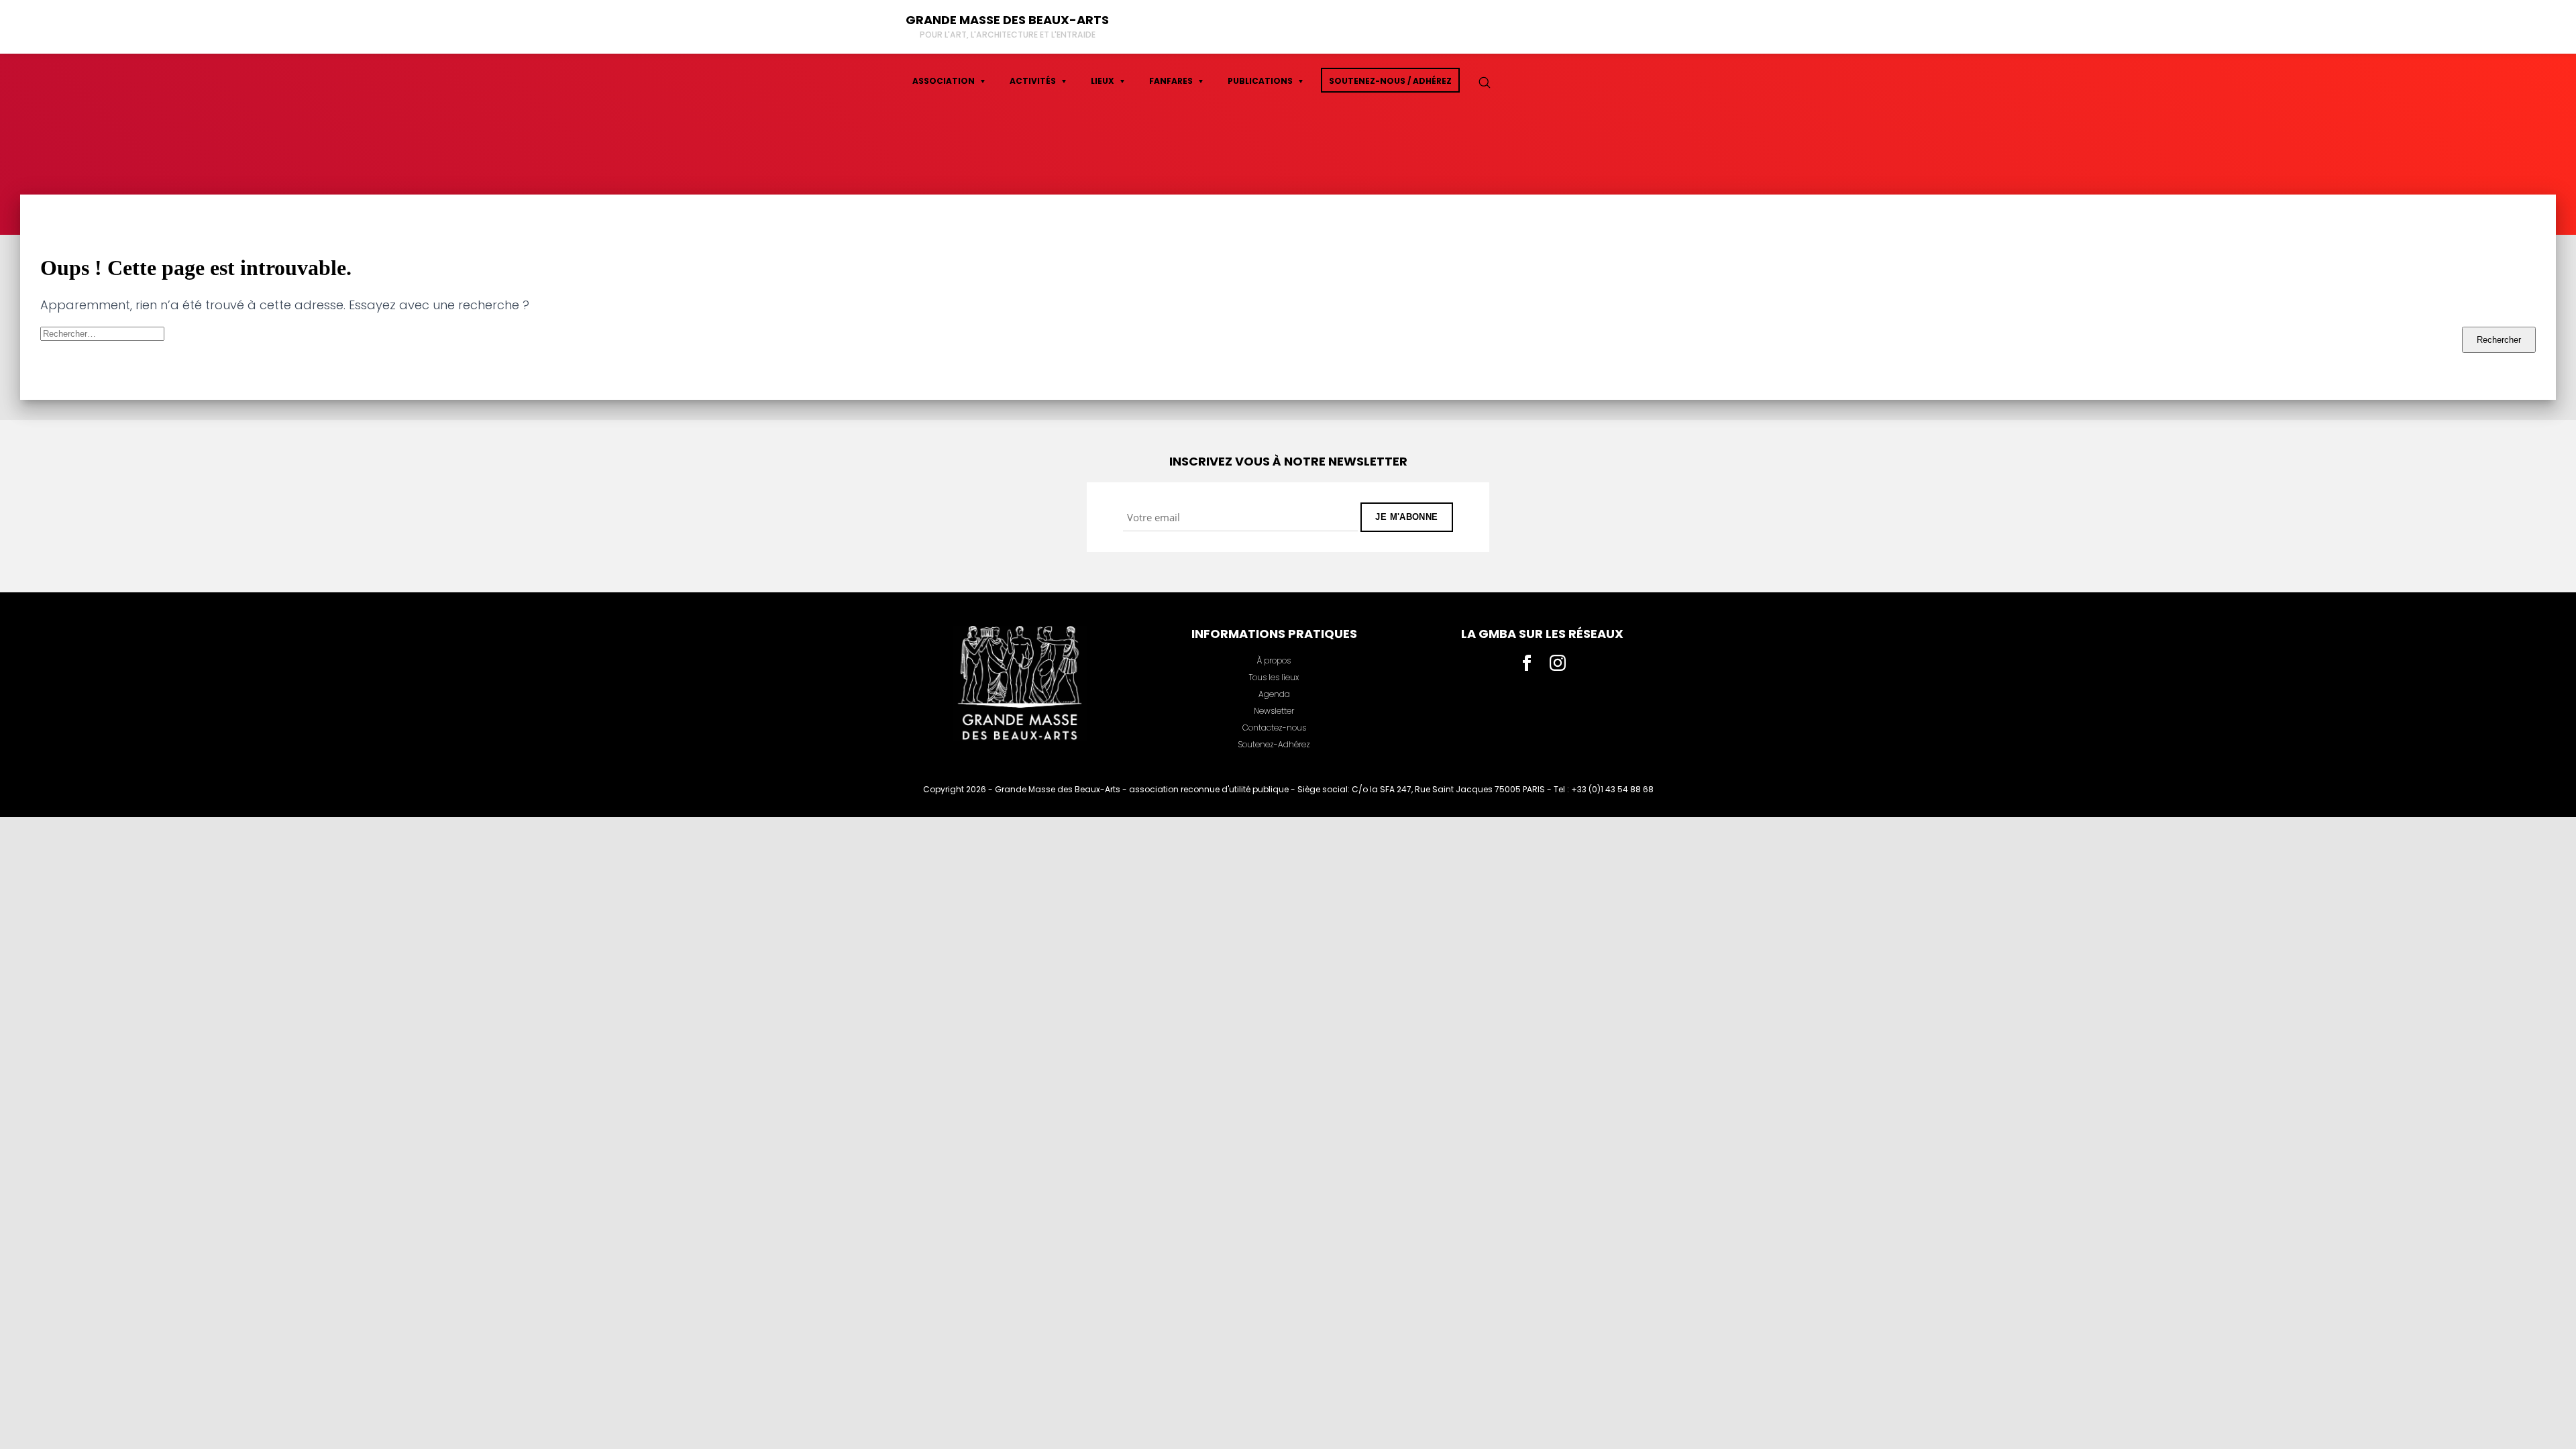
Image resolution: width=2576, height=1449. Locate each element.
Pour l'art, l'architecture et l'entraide (1008, 35)
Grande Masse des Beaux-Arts (1007, 20)
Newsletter (1274, 711)
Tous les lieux (1274, 677)
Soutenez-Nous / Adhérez (1390, 81)
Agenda (1274, 694)
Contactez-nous (1274, 728)
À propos (1274, 660)
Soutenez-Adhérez (1274, 744)
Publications (1260, 81)
